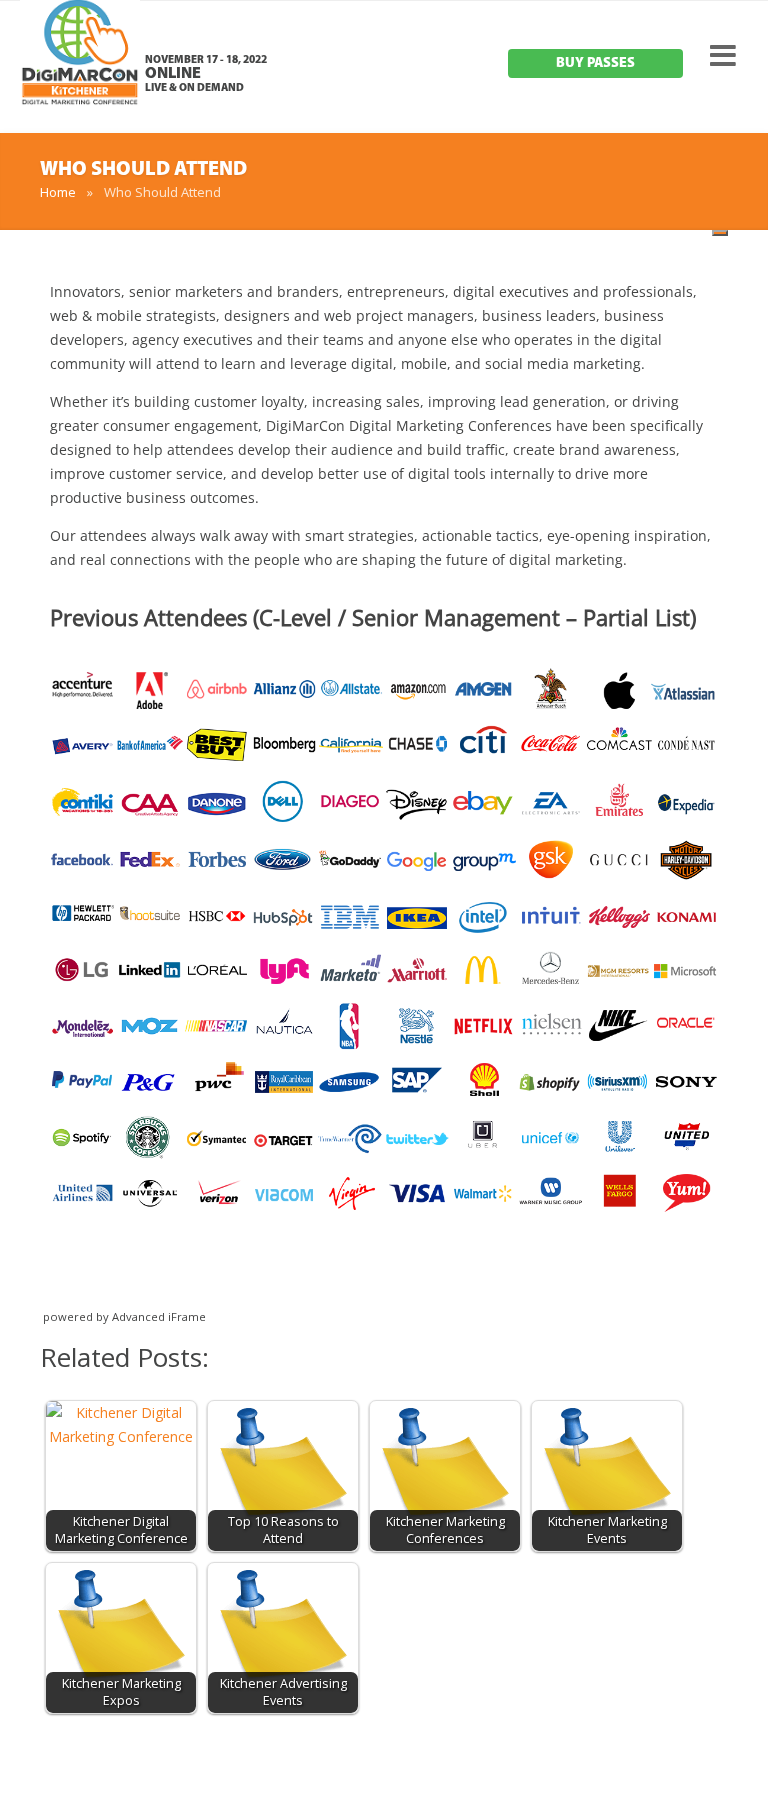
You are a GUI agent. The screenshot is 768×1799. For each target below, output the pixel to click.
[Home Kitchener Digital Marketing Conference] (80, 70)
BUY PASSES (595, 63)
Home (58, 192)
